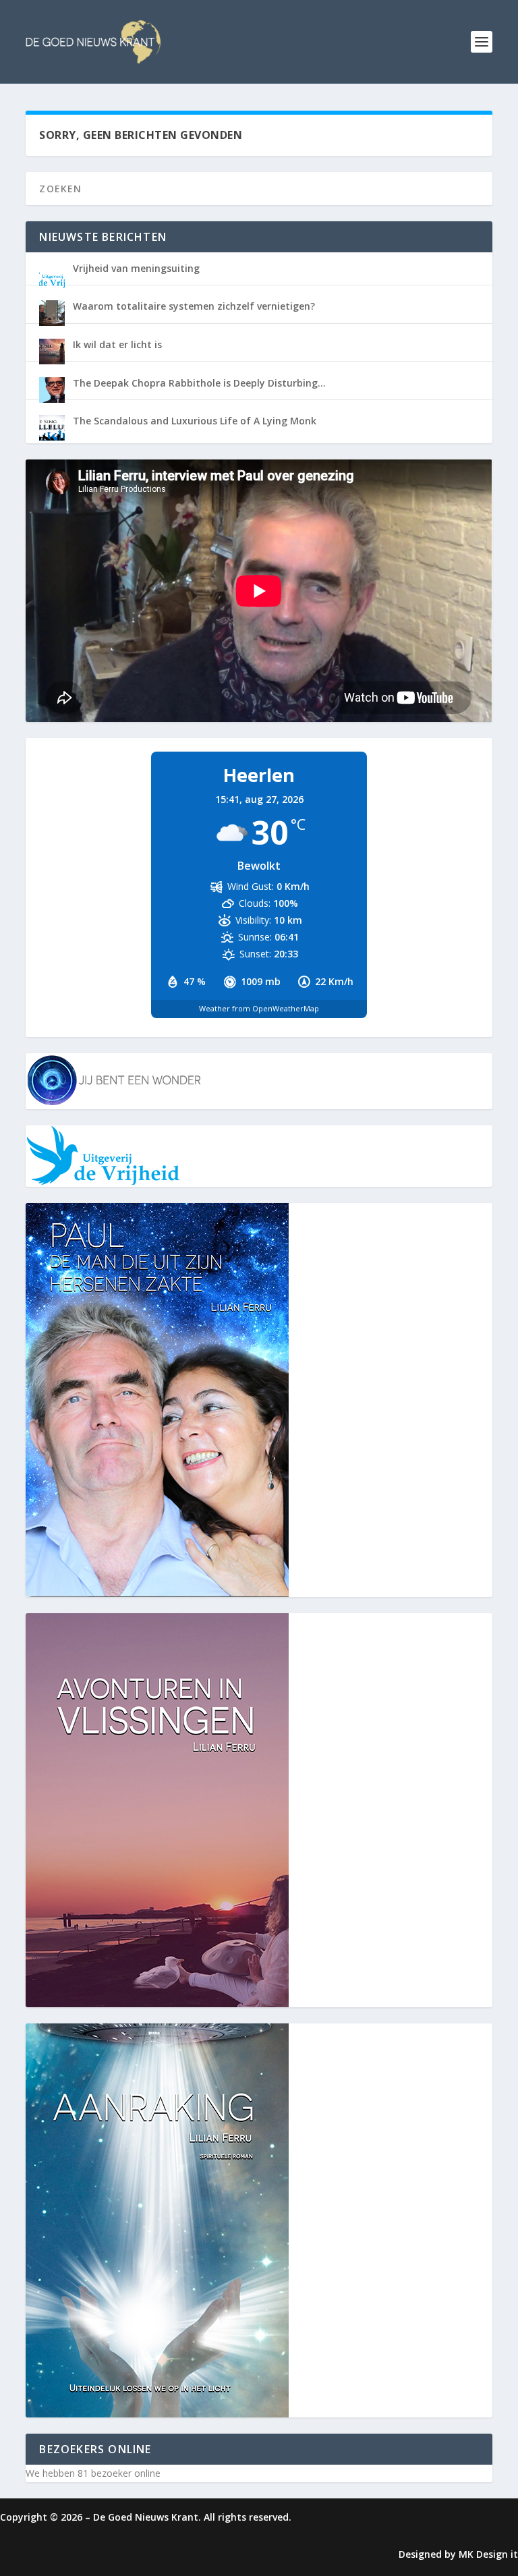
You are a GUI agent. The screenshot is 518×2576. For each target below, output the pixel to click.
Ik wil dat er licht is (117, 344)
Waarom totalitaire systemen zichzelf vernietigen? (194, 306)
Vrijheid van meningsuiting (136, 268)
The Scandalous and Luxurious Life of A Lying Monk (195, 421)
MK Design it (488, 2554)
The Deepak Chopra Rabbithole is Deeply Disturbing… (199, 383)
